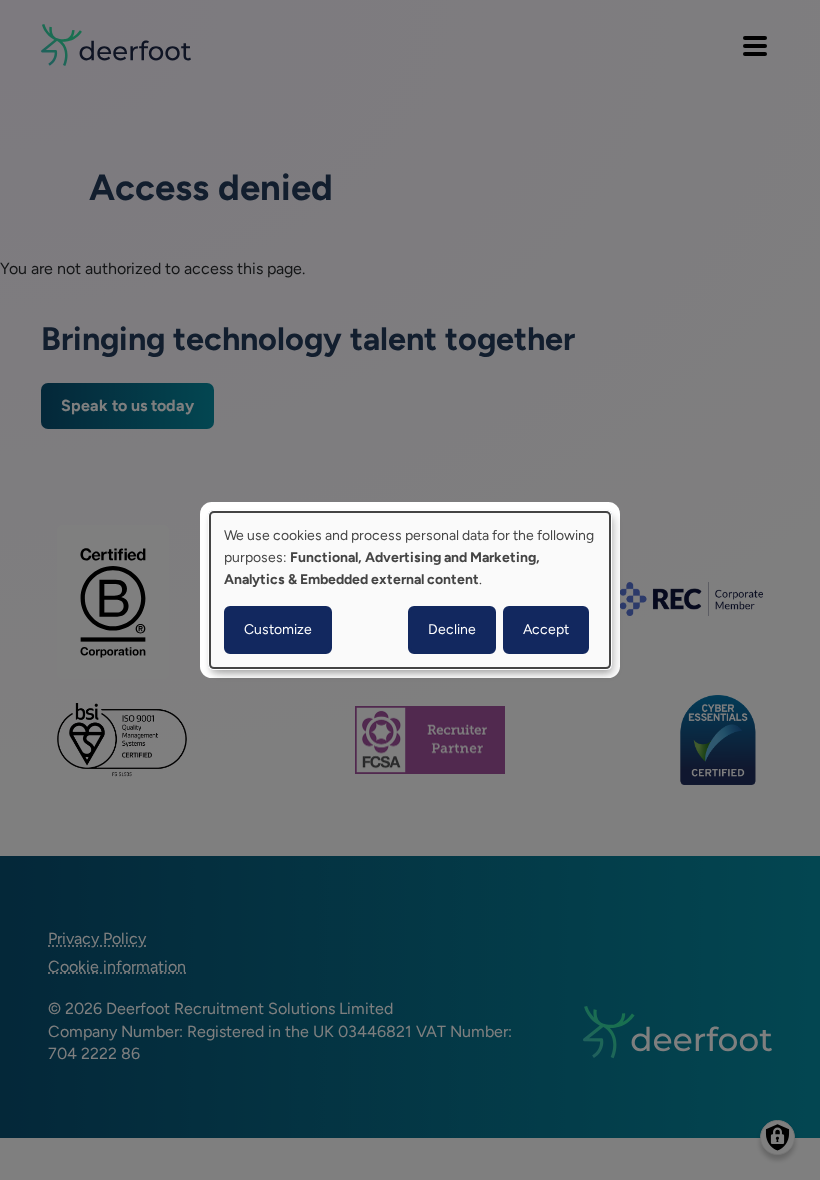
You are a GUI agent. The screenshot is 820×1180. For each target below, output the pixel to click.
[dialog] (410, 590)
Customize (278, 629)
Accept (546, 629)
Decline (452, 629)
